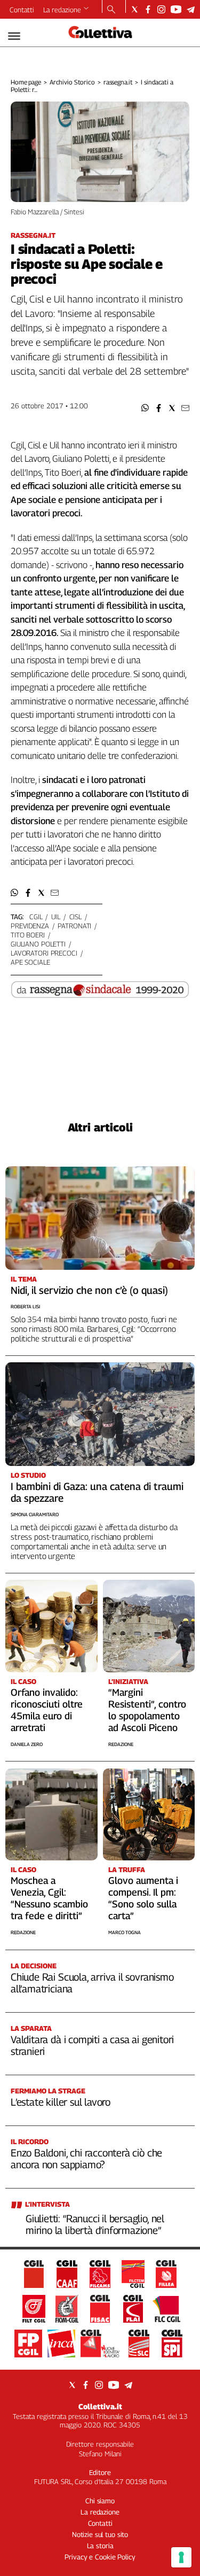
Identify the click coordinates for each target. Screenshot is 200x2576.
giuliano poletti (38, 944)
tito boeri (28, 935)
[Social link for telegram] (191, 9)
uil (56, 917)
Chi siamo (100, 2501)
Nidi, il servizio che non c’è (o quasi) (89, 1290)
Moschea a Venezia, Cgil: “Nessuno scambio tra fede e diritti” (49, 1898)
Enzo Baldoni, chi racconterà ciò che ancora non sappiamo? (86, 2159)
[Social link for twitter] (135, 9)
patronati (74, 926)
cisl (75, 917)
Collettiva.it (100, 2406)
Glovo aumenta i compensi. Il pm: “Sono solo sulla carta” (143, 1898)
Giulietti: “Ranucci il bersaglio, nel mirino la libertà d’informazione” (95, 2224)
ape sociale (30, 962)
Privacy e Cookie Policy (100, 2557)
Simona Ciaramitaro (35, 1514)
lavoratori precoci (44, 953)
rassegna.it (118, 82)
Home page (26, 82)
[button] (145, 408)
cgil (36, 917)
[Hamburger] (14, 36)
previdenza (30, 926)
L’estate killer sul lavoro (61, 2102)
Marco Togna (125, 1932)
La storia (100, 2546)
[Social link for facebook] (148, 9)
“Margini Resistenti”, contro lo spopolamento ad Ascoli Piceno (147, 1710)
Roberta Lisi (25, 1306)
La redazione (62, 10)
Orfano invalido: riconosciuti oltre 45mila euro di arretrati (47, 1710)
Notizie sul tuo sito (100, 2534)
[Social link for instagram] (161, 9)
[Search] (111, 10)
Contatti (22, 10)
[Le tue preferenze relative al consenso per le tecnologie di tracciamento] (181, 2557)
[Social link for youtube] (176, 9)
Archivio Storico (72, 82)
